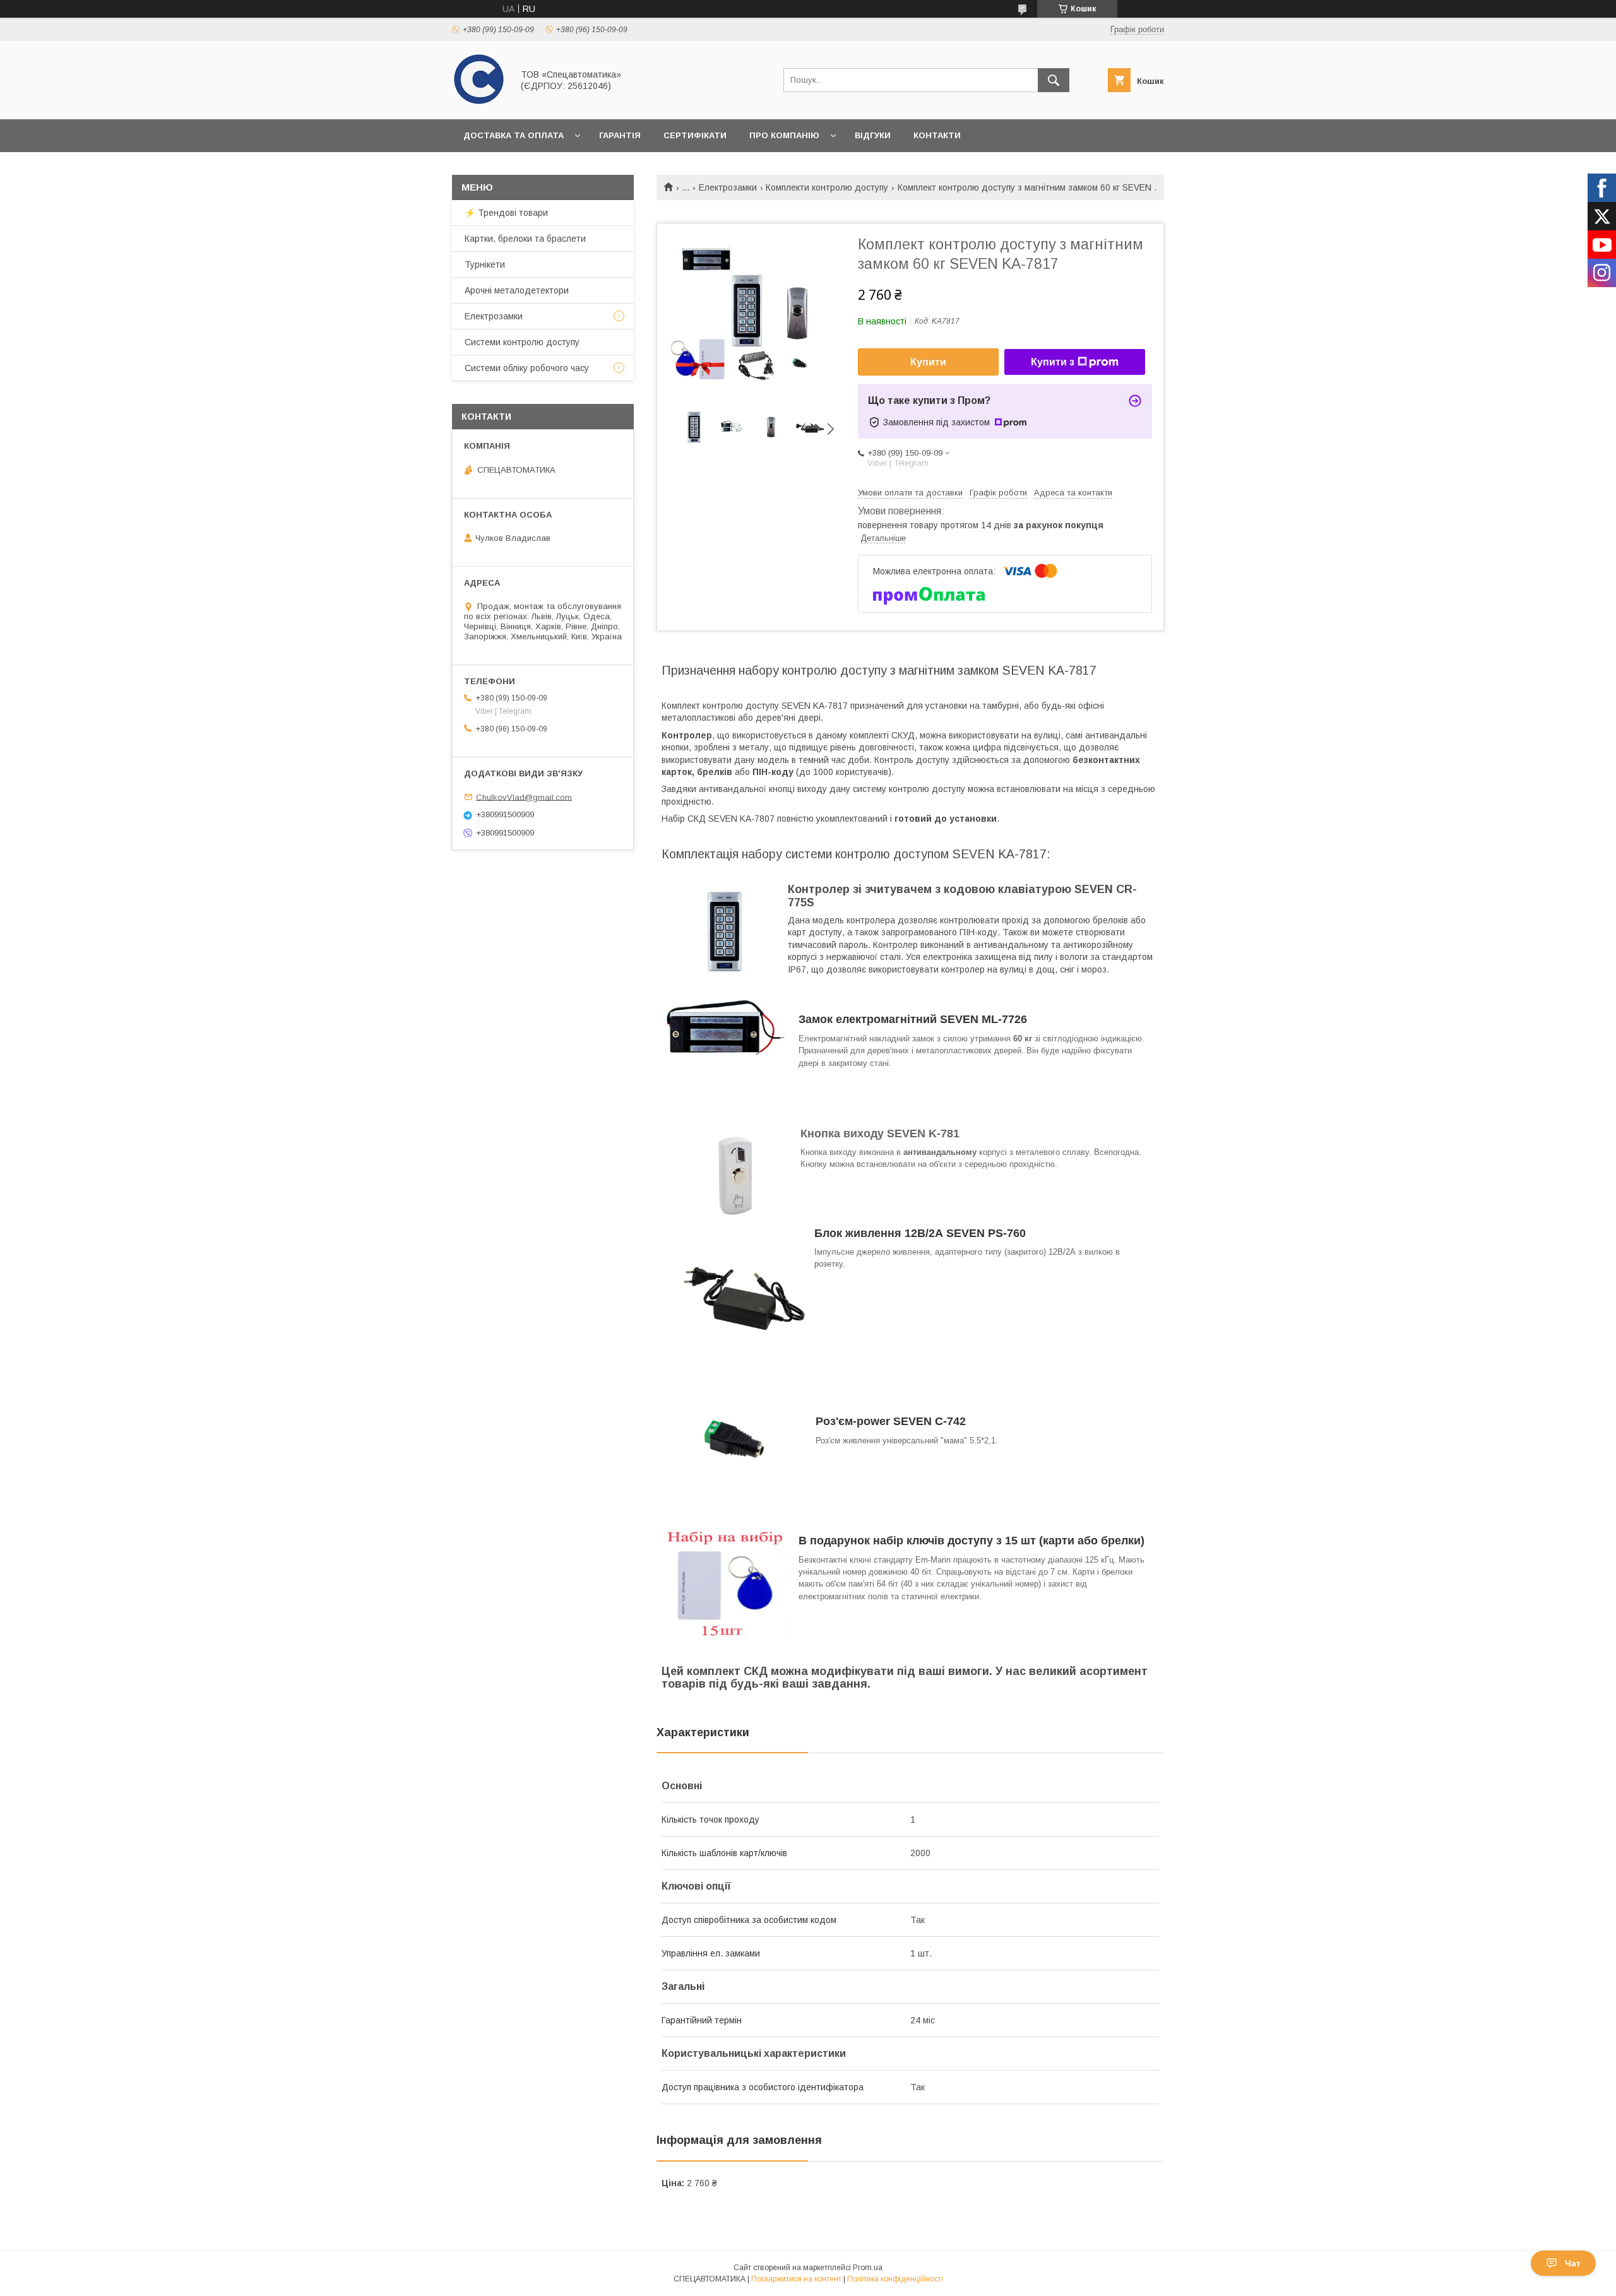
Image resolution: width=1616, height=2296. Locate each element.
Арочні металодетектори (517, 290)
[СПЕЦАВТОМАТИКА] (479, 103)
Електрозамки (728, 187)
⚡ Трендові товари (506, 213)
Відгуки (873, 135)
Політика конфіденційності (895, 2279)
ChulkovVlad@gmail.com (524, 797)
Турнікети (485, 264)
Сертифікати (695, 135)
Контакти (937, 135)
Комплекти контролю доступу (827, 187)
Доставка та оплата (514, 135)
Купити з (1053, 362)
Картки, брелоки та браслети (525, 239)
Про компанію (784, 135)
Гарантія (620, 135)
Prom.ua (868, 2268)
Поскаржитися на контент (796, 2279)
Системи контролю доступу (522, 342)
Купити (928, 362)
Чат (1573, 2263)
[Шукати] (1054, 80)
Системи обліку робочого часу (527, 368)
